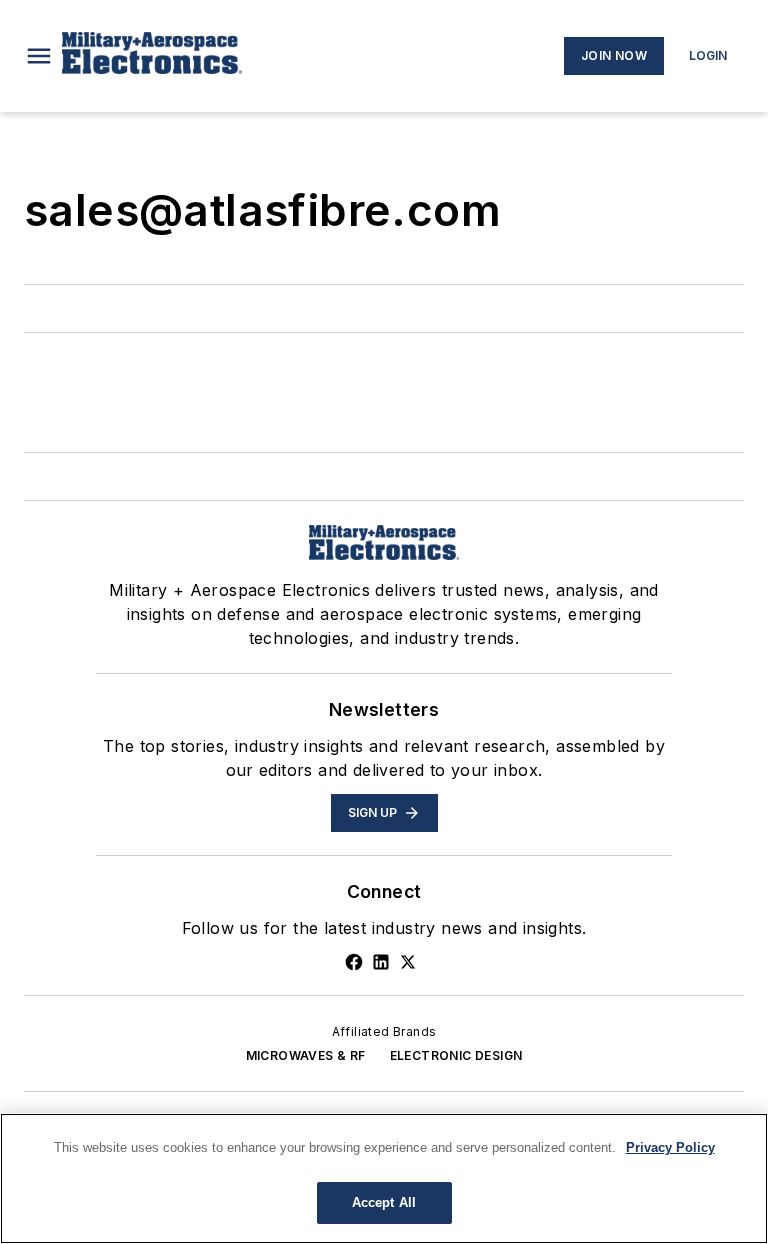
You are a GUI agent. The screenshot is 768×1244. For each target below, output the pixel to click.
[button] (39, 56)
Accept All (384, 1202)
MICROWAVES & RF (306, 1055)
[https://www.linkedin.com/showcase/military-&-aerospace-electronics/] (381, 962)
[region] (384, 1178)
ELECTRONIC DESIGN (456, 1055)
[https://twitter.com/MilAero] (408, 962)
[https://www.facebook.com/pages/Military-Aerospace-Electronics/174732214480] (354, 962)
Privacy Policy (670, 1147)
